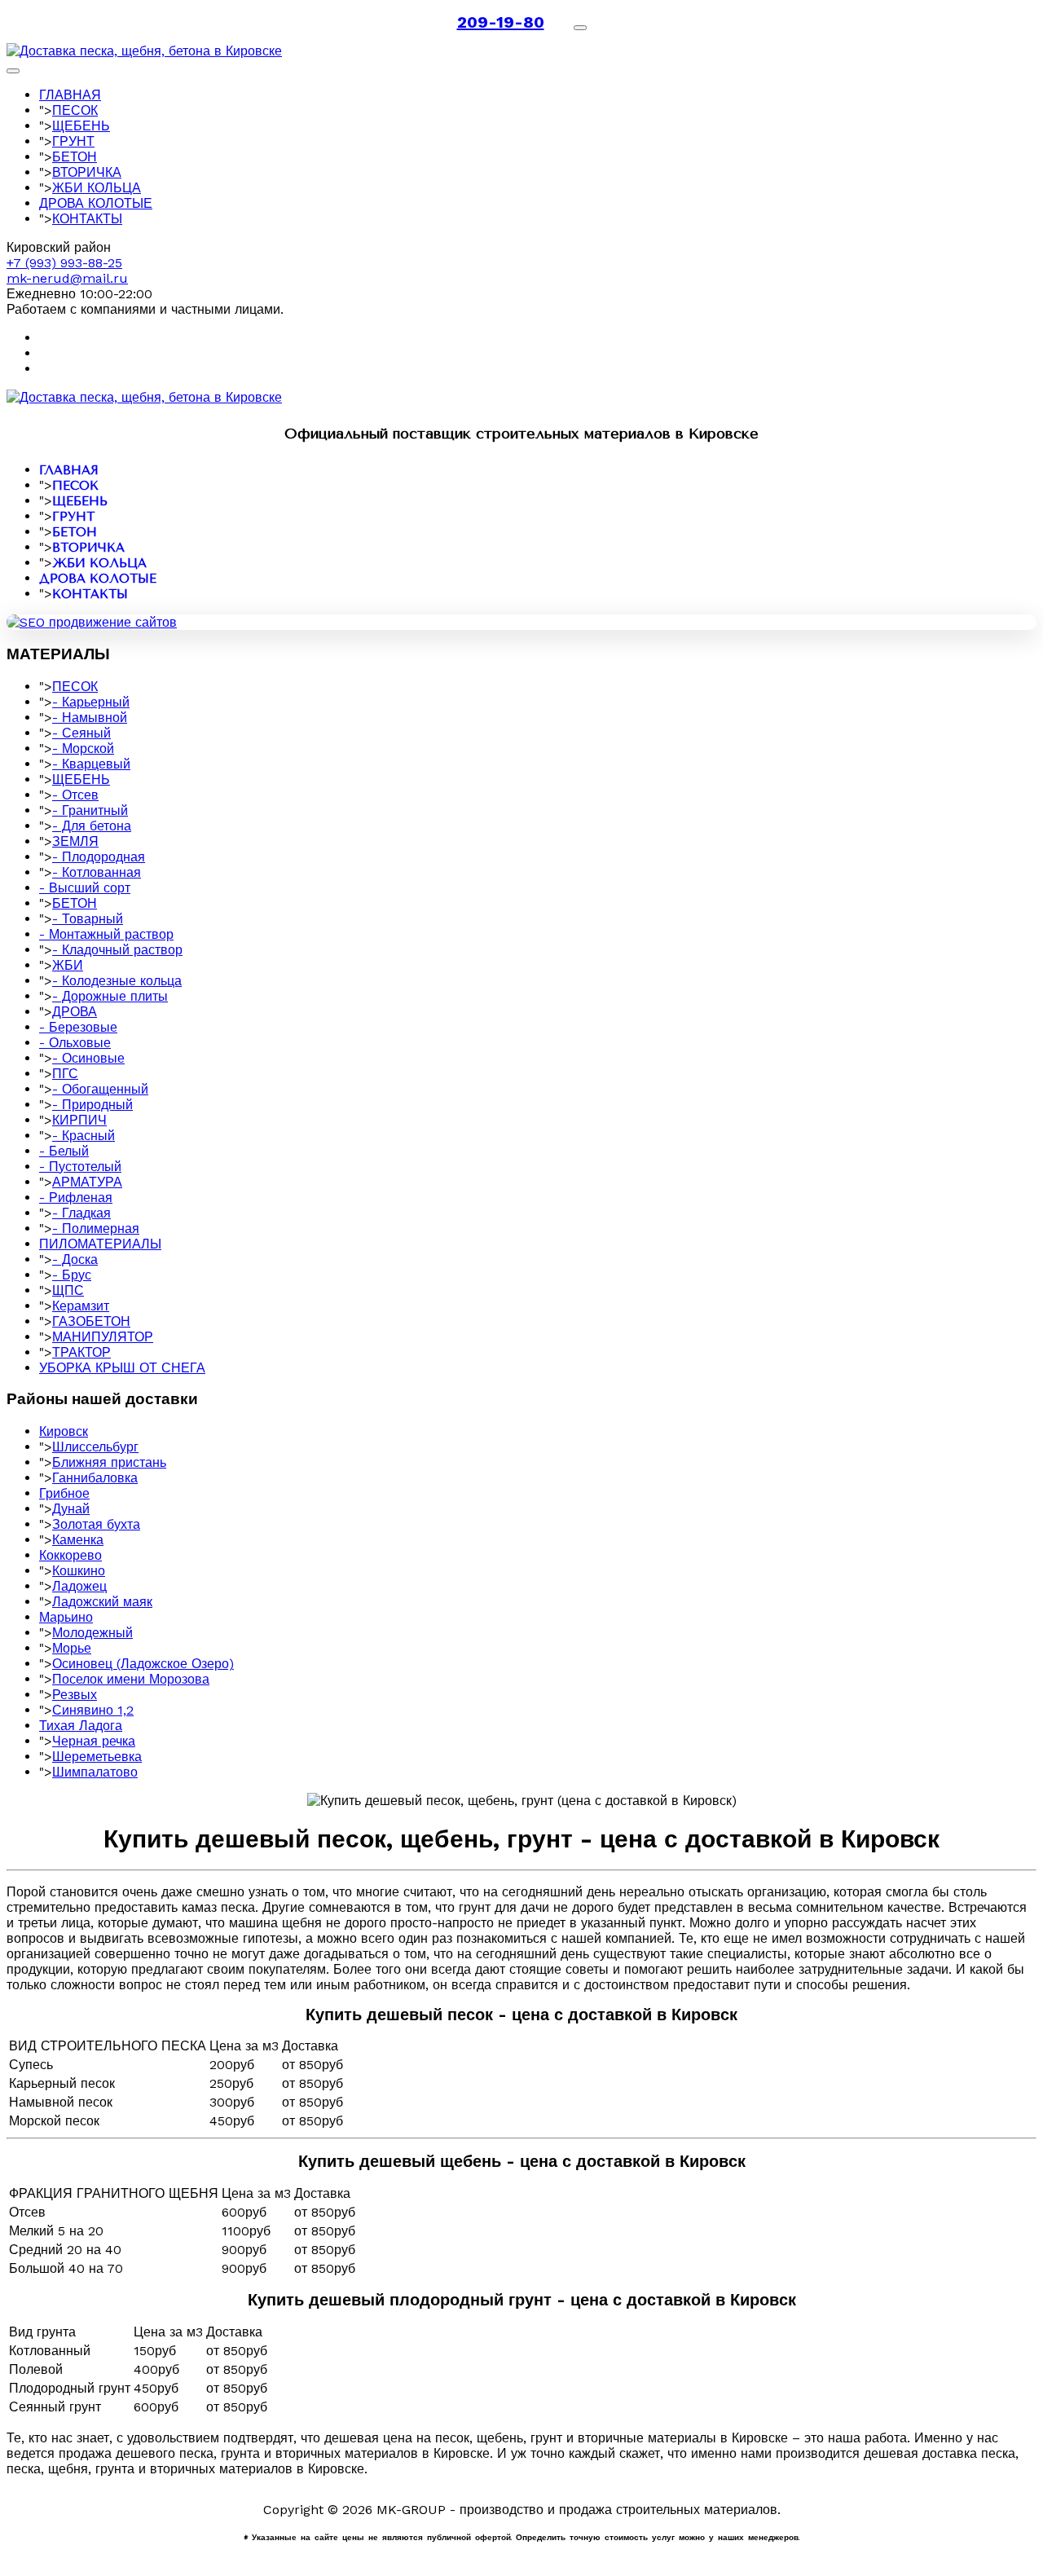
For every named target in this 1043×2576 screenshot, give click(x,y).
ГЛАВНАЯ (70, 95)
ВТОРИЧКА (87, 172)
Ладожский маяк (102, 1602)
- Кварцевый (91, 764)
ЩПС (68, 1290)
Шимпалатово (95, 1772)
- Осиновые (88, 1058)
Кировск (64, 1431)
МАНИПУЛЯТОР (103, 1337)
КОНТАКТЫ (87, 219)
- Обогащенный (100, 1089)
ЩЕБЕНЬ (81, 126)
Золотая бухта (96, 1524)
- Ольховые (75, 1043)
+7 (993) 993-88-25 (64, 263)
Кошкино (79, 1571)
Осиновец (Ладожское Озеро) (143, 1664)
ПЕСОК (75, 110)
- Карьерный (91, 702)
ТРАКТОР (81, 1352)
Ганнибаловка (95, 1478)
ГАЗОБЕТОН (91, 1321)
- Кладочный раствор (117, 950)
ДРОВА (75, 1012)
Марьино (66, 1617)
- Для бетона (92, 826)
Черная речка (94, 1741)
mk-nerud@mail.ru (67, 278)
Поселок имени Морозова (131, 1679)
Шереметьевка (97, 1757)
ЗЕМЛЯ (75, 841)
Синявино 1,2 (93, 1710)
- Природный (92, 1105)
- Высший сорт (85, 888)
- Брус (72, 1275)
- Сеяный (81, 733)
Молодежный (92, 1633)
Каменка (78, 1540)
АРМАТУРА (87, 1182)
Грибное (64, 1493)
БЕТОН (75, 157)
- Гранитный (90, 810)
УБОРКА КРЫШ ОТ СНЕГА (122, 1368)
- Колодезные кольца (117, 981)
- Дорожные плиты (110, 996)
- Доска (75, 1259)
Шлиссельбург (95, 1447)
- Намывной (90, 718)
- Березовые (78, 1027)
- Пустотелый (80, 1167)
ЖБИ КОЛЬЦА (97, 188)
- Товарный (88, 919)
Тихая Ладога (81, 1726)
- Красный (84, 1136)
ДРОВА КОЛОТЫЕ (96, 203)
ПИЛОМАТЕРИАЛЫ (100, 1244)
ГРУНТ (73, 141)
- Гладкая (81, 1213)
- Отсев (75, 795)
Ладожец (79, 1586)
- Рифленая (76, 1198)
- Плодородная (99, 857)
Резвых (75, 1695)
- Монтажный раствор (106, 934)
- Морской (83, 749)
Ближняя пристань (109, 1462)
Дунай (71, 1509)
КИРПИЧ (79, 1120)
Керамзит (81, 1306)
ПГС (65, 1074)
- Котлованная (97, 872)
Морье (72, 1648)
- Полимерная (96, 1229)
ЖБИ (68, 965)
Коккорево (70, 1555)
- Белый (64, 1151)
